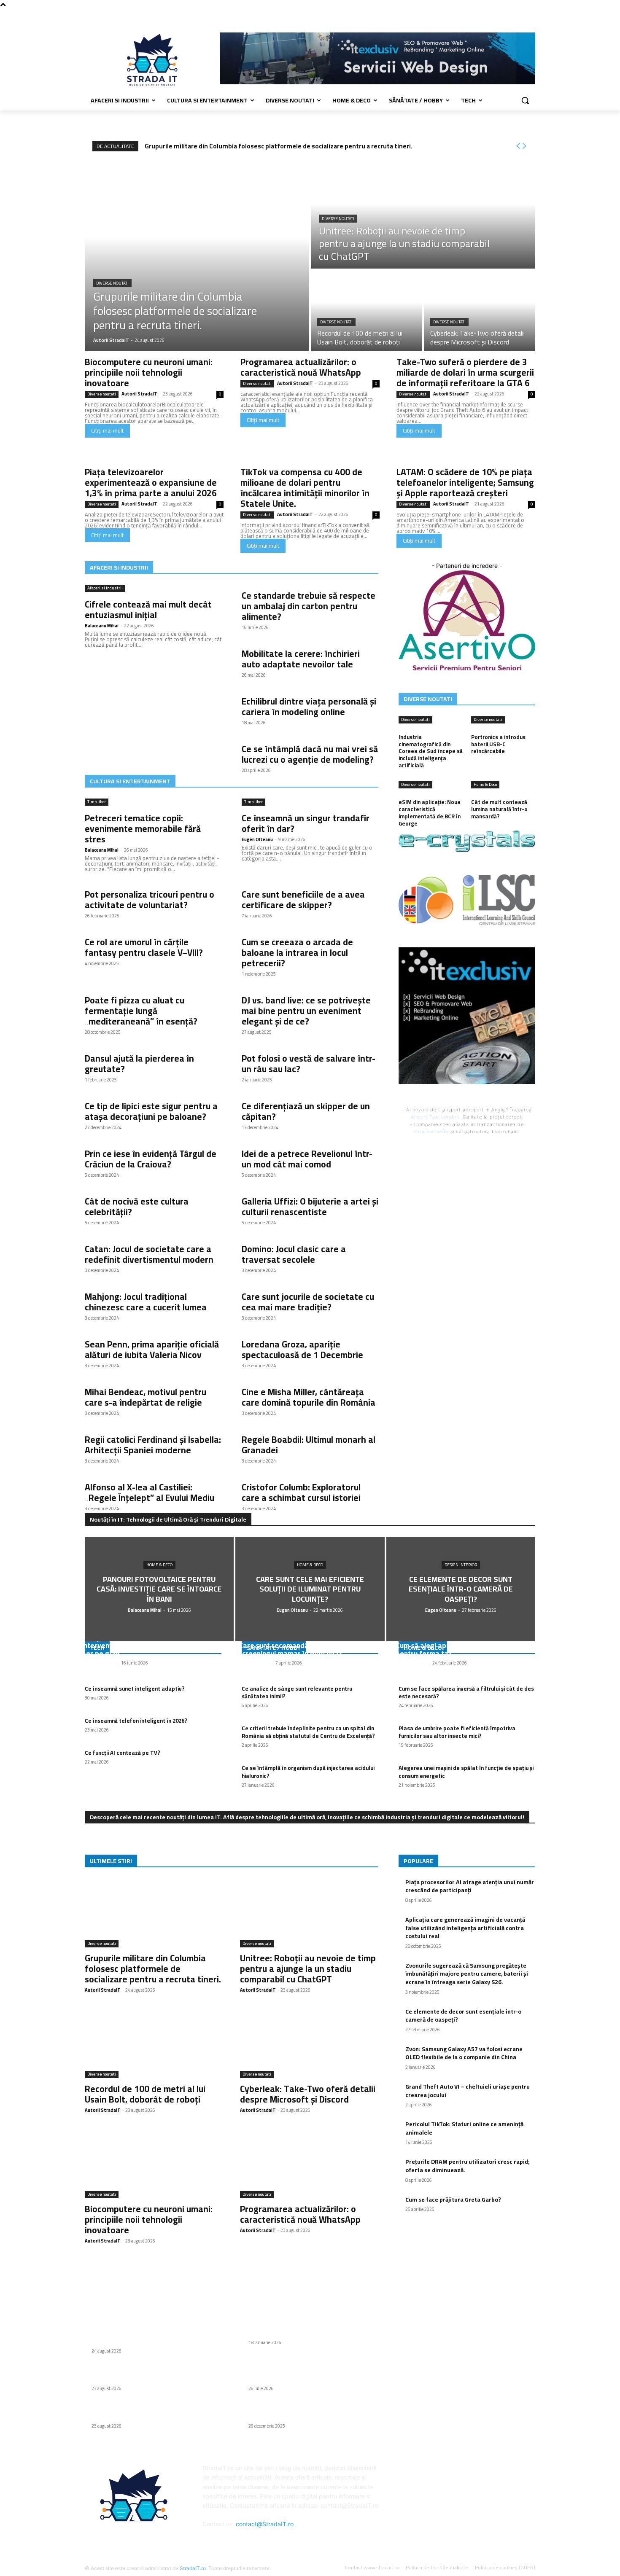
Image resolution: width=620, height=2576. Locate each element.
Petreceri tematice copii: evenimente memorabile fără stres (143, 829)
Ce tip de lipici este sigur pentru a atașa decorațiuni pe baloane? (151, 1111)
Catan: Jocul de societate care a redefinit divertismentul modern (149, 1254)
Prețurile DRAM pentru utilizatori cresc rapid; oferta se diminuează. (468, 2166)
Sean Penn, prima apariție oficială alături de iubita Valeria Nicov (152, 1350)
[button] (525, 100)
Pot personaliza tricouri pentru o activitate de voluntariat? (150, 900)
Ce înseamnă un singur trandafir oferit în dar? (306, 823)
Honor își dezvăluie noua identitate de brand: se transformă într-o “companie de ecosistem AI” (310, 2370)
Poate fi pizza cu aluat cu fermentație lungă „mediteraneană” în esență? (141, 1011)
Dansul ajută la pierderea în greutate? (139, 1064)
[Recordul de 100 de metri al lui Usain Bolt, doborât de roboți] (367, 311)
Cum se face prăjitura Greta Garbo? (453, 2200)
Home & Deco (159, 1565)
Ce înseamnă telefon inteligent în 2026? (136, 1721)
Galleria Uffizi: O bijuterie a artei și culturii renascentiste (310, 1207)
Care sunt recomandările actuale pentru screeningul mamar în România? (304, 1650)
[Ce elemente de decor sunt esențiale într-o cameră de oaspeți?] (461, 1589)
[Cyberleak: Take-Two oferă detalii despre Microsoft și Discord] (480, 311)
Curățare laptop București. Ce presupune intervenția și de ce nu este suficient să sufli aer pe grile (152, 1645)
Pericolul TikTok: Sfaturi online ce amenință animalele (464, 2128)
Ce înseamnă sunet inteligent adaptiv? (135, 1689)
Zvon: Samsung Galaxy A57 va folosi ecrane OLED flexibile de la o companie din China (464, 2053)
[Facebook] (530, 15)
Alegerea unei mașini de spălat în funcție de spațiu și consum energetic (466, 1772)
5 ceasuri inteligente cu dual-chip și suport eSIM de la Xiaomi (307, 2412)
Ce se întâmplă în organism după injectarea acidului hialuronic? (308, 1772)
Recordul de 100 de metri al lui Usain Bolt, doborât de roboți (145, 2094)
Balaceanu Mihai (102, 626)
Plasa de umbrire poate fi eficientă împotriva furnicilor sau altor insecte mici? (457, 1732)
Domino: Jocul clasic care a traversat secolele (294, 1254)
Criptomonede (431, 1132)
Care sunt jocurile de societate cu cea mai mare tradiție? (308, 1302)
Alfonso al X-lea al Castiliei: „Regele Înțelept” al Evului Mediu (150, 1492)
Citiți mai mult (107, 430)
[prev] (518, 146)
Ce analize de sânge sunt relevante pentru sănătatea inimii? (297, 1692)
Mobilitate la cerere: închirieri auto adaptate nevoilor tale (301, 659)
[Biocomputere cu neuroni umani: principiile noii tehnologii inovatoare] (154, 2164)
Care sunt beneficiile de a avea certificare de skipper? (303, 900)
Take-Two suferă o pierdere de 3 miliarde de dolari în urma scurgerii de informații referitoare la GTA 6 (465, 372)
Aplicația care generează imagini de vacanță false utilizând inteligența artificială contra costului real (465, 1928)
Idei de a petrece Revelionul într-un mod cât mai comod (307, 1159)
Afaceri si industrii (105, 588)
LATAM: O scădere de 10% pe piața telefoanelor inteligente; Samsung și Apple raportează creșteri (465, 483)
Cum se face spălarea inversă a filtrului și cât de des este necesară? (466, 1692)
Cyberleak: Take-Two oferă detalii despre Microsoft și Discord (308, 2094)
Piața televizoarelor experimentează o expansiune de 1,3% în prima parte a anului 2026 (151, 483)
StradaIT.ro (193, 2568)
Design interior (461, 1565)
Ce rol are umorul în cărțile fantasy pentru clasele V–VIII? (144, 947)
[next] (524, 146)
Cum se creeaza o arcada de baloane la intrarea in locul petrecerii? (297, 953)
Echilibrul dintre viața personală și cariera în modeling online (309, 707)
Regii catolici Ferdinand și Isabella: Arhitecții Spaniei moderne (153, 1445)
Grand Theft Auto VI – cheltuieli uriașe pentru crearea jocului (468, 2091)
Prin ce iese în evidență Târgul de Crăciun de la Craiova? (151, 1159)
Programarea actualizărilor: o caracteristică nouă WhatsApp (301, 367)
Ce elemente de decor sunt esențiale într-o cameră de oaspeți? (463, 2016)
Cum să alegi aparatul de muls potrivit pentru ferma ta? (457, 1650)
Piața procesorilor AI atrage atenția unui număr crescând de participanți (470, 1886)
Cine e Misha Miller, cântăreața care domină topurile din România (309, 1397)
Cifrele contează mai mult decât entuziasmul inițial (148, 610)
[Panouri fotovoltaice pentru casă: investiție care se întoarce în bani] (159, 1589)
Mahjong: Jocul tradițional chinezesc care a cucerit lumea (146, 1302)
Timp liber (97, 802)
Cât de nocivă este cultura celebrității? (137, 1207)
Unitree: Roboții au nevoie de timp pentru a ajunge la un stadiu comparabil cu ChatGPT (308, 1969)
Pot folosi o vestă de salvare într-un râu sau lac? (309, 1064)
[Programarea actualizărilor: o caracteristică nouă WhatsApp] (309, 2164)
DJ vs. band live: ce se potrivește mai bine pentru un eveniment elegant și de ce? (306, 1011)
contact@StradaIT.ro (265, 2524)
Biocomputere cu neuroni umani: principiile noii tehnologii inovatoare (149, 372)
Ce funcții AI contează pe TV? (123, 1753)
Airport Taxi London (435, 1117)
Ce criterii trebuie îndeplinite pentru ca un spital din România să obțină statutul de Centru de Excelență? (308, 1732)
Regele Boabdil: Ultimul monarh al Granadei (309, 1445)
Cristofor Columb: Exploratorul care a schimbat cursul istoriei (301, 1492)
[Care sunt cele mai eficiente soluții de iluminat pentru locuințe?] (310, 1589)
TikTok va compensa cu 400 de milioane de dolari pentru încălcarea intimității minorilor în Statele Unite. (305, 488)
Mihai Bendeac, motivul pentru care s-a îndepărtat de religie (146, 1397)
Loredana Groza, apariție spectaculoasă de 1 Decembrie (302, 1350)
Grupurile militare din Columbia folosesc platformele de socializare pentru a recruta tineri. (279, 146)
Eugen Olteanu (257, 839)
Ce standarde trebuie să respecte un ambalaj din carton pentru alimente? (309, 606)
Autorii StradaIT (139, 394)
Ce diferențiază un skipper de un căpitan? (306, 1111)
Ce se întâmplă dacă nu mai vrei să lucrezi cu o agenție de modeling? (310, 754)
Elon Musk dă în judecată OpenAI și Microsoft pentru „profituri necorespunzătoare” (309, 2329)
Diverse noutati (112, 283)
